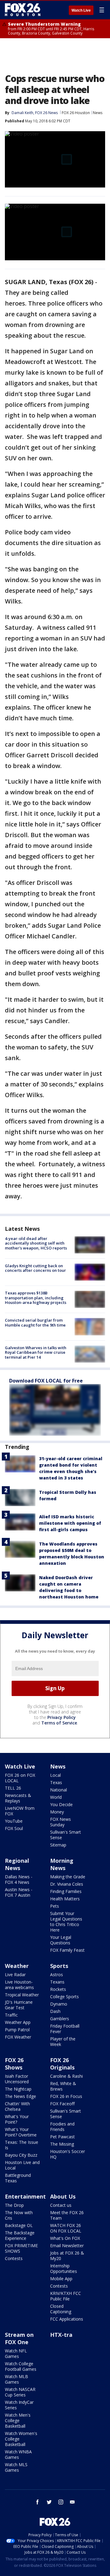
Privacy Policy (62, 1717)
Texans (57, 1982)
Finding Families (66, 1891)
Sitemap (58, 1845)
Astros (57, 1975)
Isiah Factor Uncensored (17, 2079)
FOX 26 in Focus (66, 2096)
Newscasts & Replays (18, 1798)
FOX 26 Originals (62, 2064)
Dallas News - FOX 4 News (19, 1879)
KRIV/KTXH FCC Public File (66, 2296)
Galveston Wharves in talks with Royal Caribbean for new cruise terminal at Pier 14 (36, 1352)
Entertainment (25, 2196)
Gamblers (60, 2019)
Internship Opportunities (64, 2268)
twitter (49, 2502)
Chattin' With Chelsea (17, 2106)
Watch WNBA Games (18, 2454)
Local (55, 1775)
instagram (61, 2502)
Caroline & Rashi (66, 2076)
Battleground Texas (18, 2178)
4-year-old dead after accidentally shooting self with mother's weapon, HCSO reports (36, 1243)
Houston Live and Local (22, 2165)
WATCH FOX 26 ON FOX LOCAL (66, 2228)
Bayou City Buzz (21, 2155)
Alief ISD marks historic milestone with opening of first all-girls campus (70, 1523)
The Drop (14, 2205)
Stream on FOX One (19, 2338)
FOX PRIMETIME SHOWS (21, 2248)
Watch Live (81, 10)
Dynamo (59, 2004)
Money (57, 1812)
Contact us (61, 2205)
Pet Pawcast (62, 2137)
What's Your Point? (17, 2119)
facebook (38, 2502)
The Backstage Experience (20, 2235)
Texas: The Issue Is (22, 2145)
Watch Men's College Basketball (18, 2420)
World (56, 1797)
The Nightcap (18, 2089)
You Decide (61, 1804)
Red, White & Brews (63, 2086)
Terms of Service (59, 1723)
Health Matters (65, 1899)
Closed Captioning (61, 2309)
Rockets (58, 1989)
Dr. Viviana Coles (67, 1884)
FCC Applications (67, 2319)
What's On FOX (65, 2238)
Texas (56, 1782)
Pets (55, 1906)
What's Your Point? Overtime (21, 2132)
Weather (17, 1966)
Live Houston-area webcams (19, 1985)
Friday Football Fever (65, 2029)
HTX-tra (61, 2335)
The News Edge (20, 2096)
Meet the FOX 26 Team (67, 2215)
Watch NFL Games (16, 2353)
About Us (63, 2196)
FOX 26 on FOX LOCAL (20, 1778)
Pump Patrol (17, 2030)
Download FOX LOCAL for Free (46, 1381)
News (98, 113)
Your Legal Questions (61, 1940)
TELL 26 (13, 1788)
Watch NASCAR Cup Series (20, 2392)
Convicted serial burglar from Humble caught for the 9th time (35, 1323)
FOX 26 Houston (76, 113)
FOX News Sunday (61, 1822)
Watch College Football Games (21, 2366)
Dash (55, 2011)
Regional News (17, 1864)
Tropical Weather (22, 1995)
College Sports (64, 1997)
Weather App (18, 2022)
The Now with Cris (19, 2215)
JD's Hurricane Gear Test (19, 2005)
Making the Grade (68, 1877)
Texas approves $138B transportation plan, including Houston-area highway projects (36, 1298)
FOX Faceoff (62, 2104)
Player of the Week (63, 2041)
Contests (14, 2258)
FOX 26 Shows (14, 2064)
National (59, 1790)
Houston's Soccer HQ (68, 2154)
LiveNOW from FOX (20, 1811)
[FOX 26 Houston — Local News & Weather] (23, 10)
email (72, 2502)
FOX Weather (18, 2037)
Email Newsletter (67, 2246)
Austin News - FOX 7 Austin (19, 1892)
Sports (59, 1966)
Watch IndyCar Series (19, 2405)
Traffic (11, 2015)
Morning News (62, 1864)
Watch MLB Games (16, 2379)
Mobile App (61, 2279)
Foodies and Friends (62, 2127)
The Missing (62, 2144)
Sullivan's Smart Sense (66, 1835)
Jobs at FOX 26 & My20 (67, 2256)
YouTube (14, 1821)
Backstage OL (19, 2225)
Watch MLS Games (16, 2467)
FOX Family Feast (67, 1950)
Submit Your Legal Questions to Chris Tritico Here (66, 1922)
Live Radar (15, 1975)
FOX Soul (14, 1828)
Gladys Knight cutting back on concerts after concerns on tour (35, 1268)
